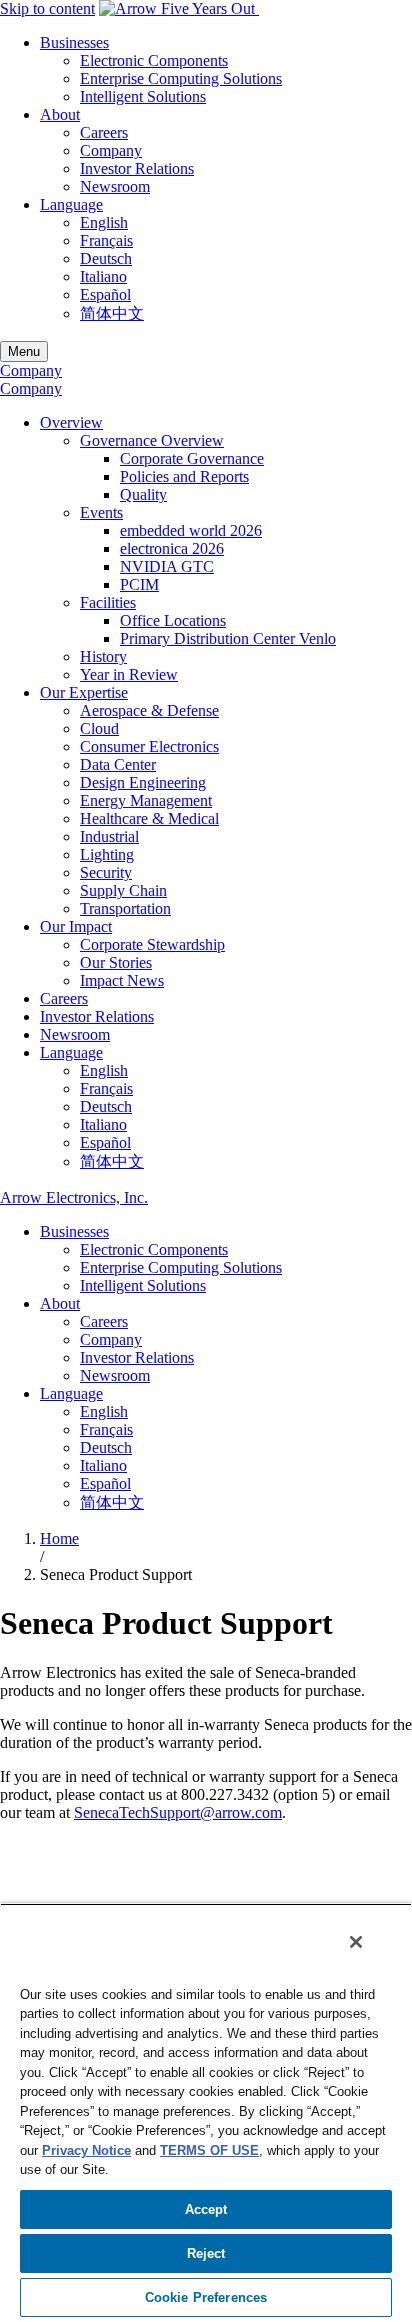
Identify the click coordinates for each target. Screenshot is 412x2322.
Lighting (107, 854)
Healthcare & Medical (149, 818)
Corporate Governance (192, 458)
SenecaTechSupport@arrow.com (178, 1812)
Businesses (74, 1231)
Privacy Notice (86, 2150)
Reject (206, 2253)
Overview (71, 422)
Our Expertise (84, 692)
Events (101, 512)
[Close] (356, 1942)
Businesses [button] (74, 42)
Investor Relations (137, 168)
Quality (143, 494)
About (60, 1303)
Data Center (118, 764)
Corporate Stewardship (152, 944)
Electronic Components (154, 60)
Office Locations (173, 620)
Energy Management (146, 800)
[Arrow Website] (179, 8)
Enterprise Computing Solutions (181, 78)
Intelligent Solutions (143, 96)
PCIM (139, 584)
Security (106, 872)
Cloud (99, 728)
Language (71, 1052)
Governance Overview (152, 440)
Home (59, 1538)
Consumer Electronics (149, 746)
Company (111, 150)
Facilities (108, 602)
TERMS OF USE (209, 2150)
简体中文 (112, 313)
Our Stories (116, 962)
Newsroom (115, 186)
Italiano (103, 276)
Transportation (125, 908)
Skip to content (47, 8)
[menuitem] (226, 70)
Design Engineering (143, 782)
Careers (104, 132)
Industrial (109, 836)
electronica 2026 (172, 548)
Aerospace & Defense (149, 710)
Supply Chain (123, 890)
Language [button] (71, 204)
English (104, 222)
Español (105, 294)
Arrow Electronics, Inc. (74, 1197)
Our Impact (76, 926)
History (103, 656)
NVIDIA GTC (167, 566)
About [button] (60, 114)
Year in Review (129, 674)
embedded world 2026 (191, 530)
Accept (206, 2209)
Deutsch (106, 258)
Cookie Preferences (206, 2297)
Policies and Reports (184, 476)
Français (106, 240)
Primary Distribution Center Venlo (228, 638)
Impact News (122, 980)
